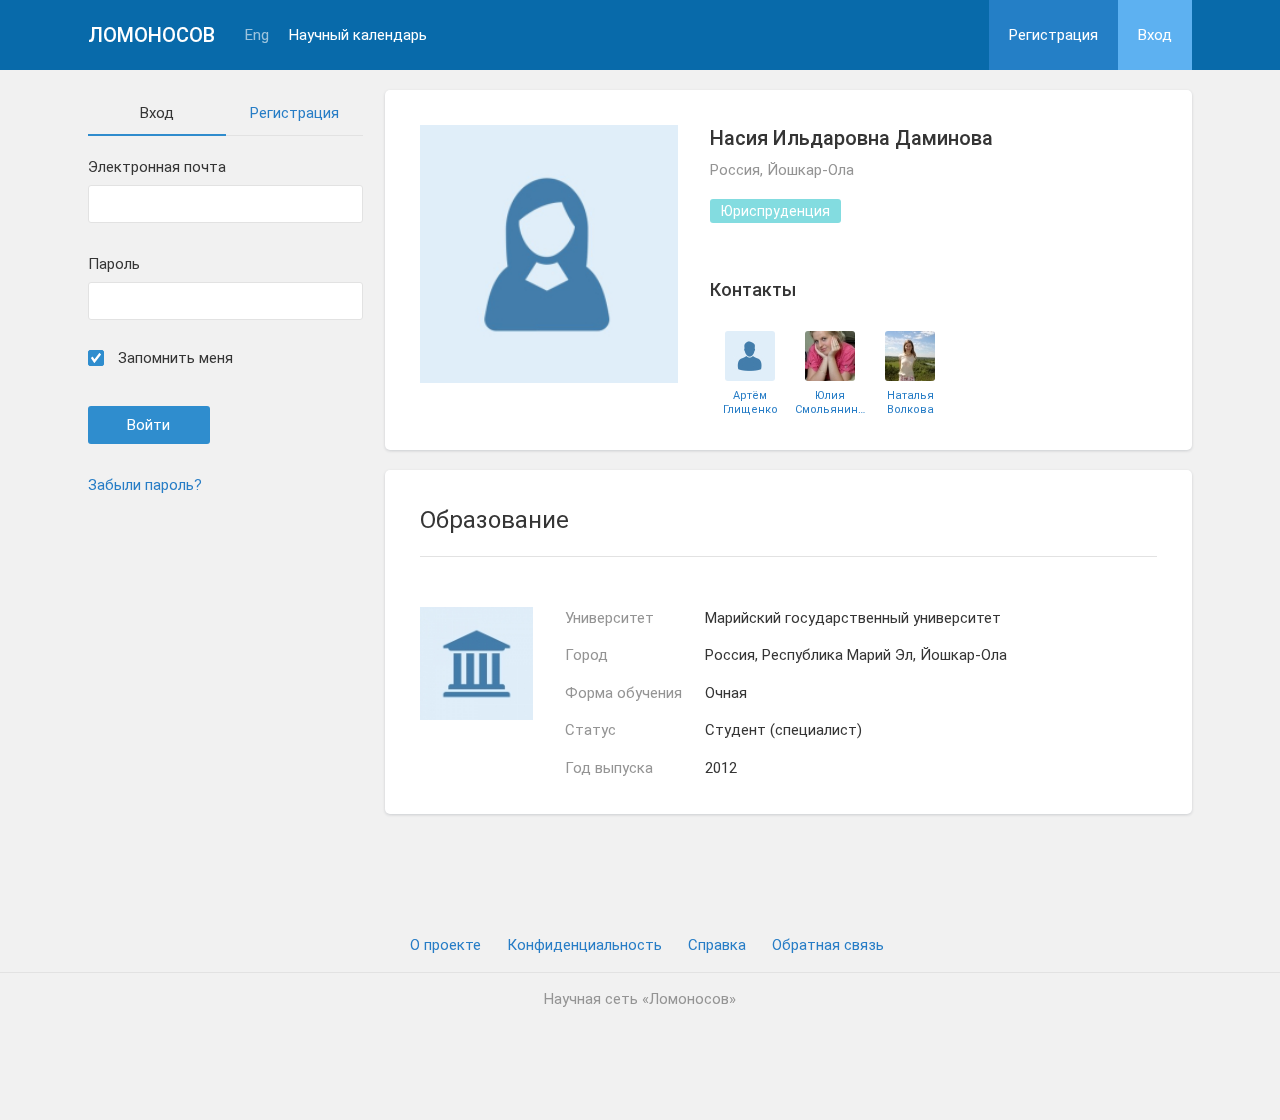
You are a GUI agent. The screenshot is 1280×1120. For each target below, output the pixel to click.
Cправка (717, 945)
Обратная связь (828, 945)
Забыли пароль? (145, 485)
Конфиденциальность (584, 945)
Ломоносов (151, 35)
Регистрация (1053, 35)
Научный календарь (358, 35)
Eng (257, 35)
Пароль (114, 264)
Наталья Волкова (910, 402)
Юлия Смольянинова (830, 402)
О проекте (445, 945)
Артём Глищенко (750, 402)
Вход (1155, 35)
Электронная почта (157, 167)
